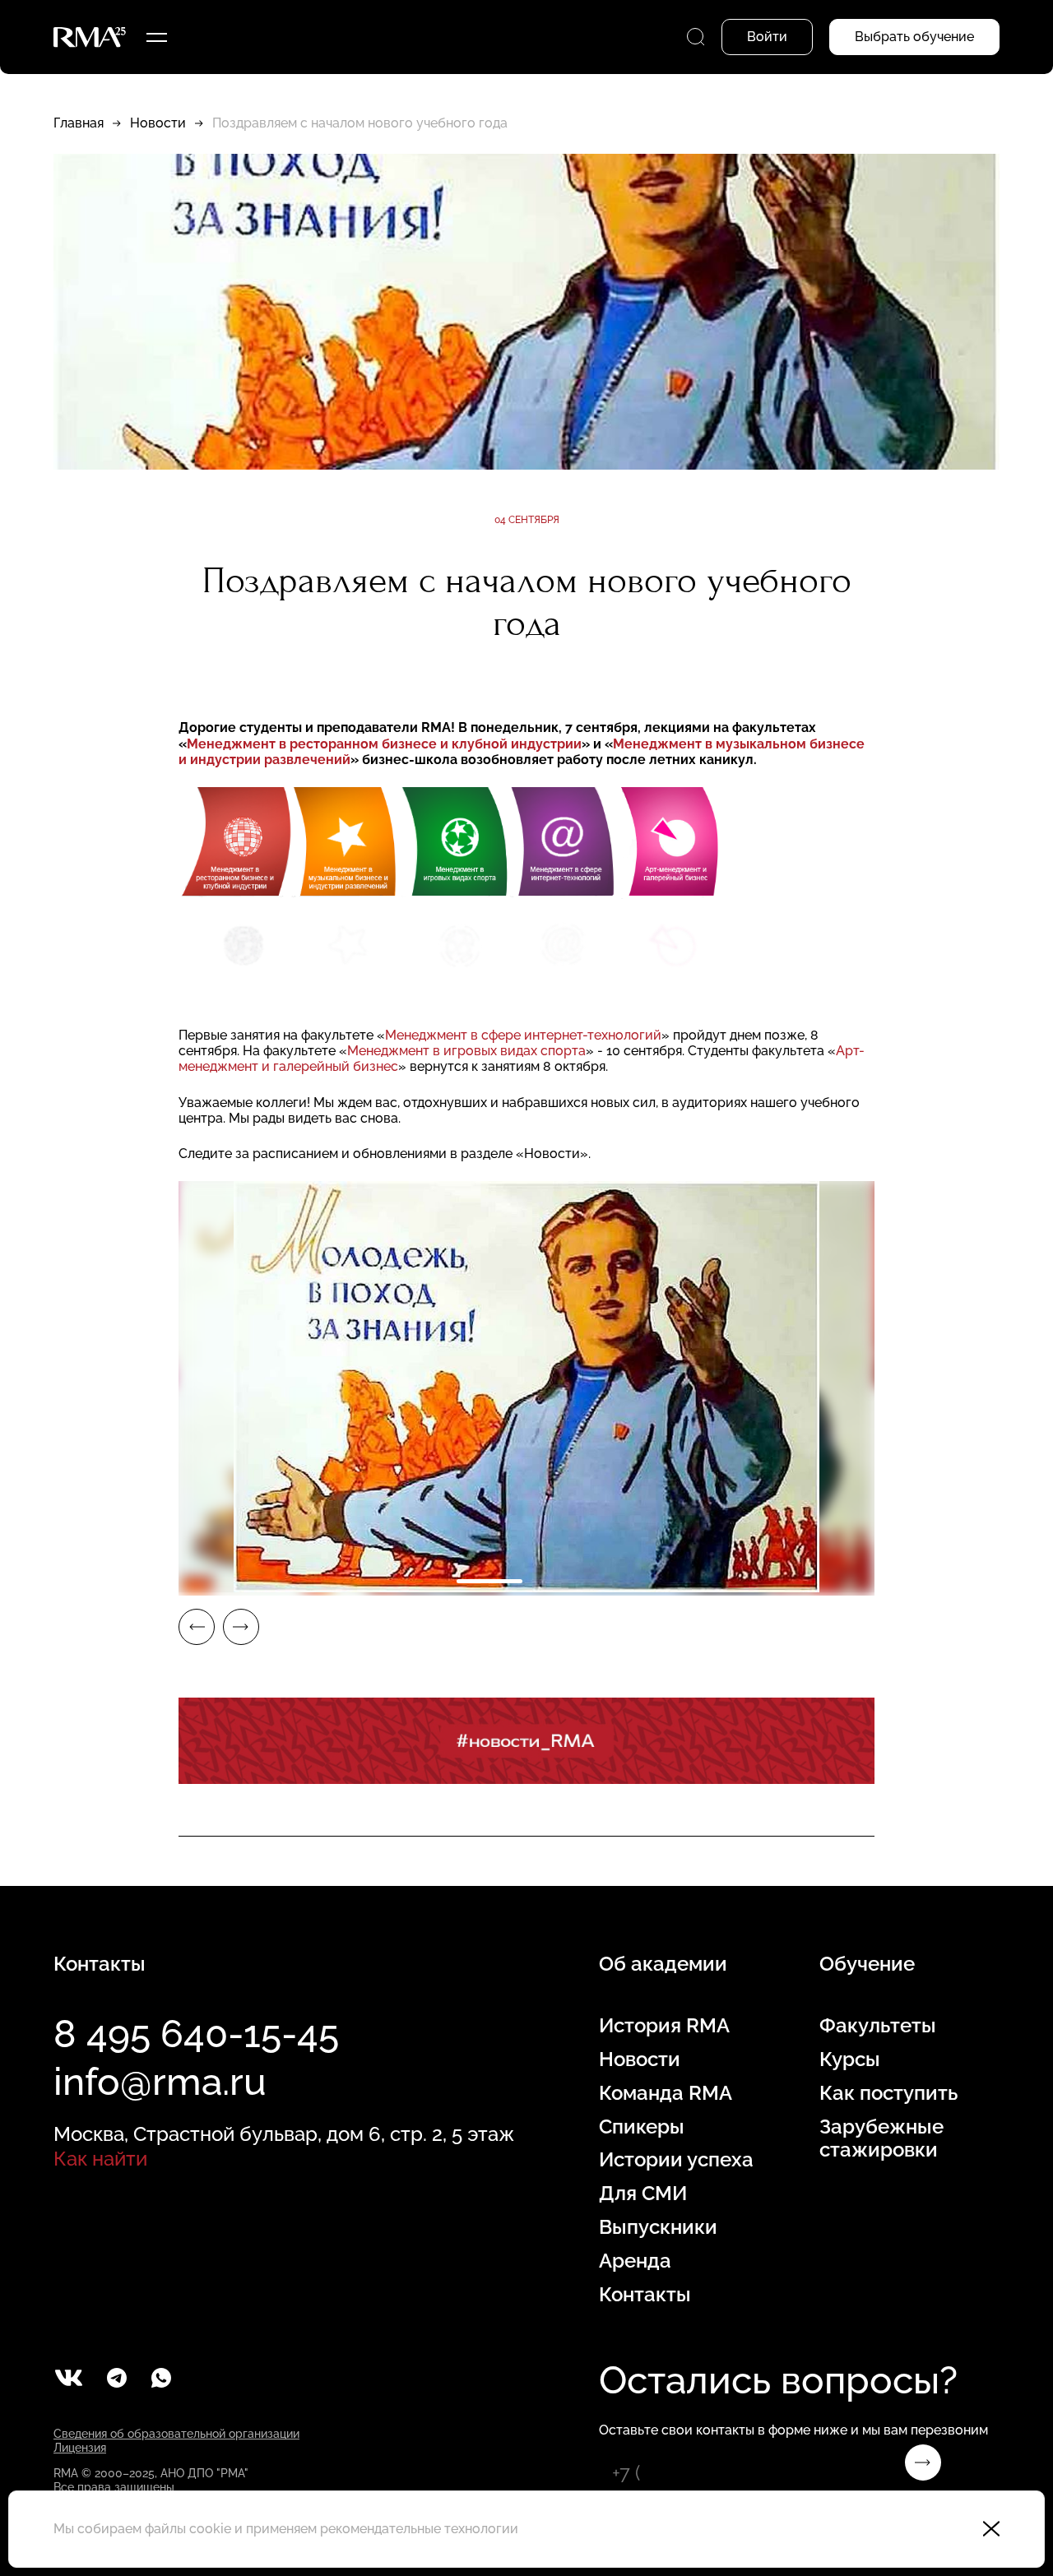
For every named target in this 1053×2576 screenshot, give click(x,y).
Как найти (100, 2159)
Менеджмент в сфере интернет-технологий (523, 1035)
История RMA (664, 2026)
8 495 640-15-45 (196, 2034)
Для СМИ (643, 2194)
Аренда (635, 2261)
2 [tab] (564, 1581)
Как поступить (888, 2093)
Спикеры (642, 2127)
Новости (158, 123)
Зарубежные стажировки (881, 2139)
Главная (79, 123)
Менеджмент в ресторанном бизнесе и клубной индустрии (384, 744)
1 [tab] (489, 1581)
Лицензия (80, 2448)
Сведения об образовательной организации (176, 2434)
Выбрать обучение (914, 37)
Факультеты (878, 2026)
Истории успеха (676, 2160)
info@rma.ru (160, 2082)
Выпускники (658, 2227)
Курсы (850, 2059)
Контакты (645, 2295)
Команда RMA (666, 2093)
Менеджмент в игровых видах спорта (466, 1051)
